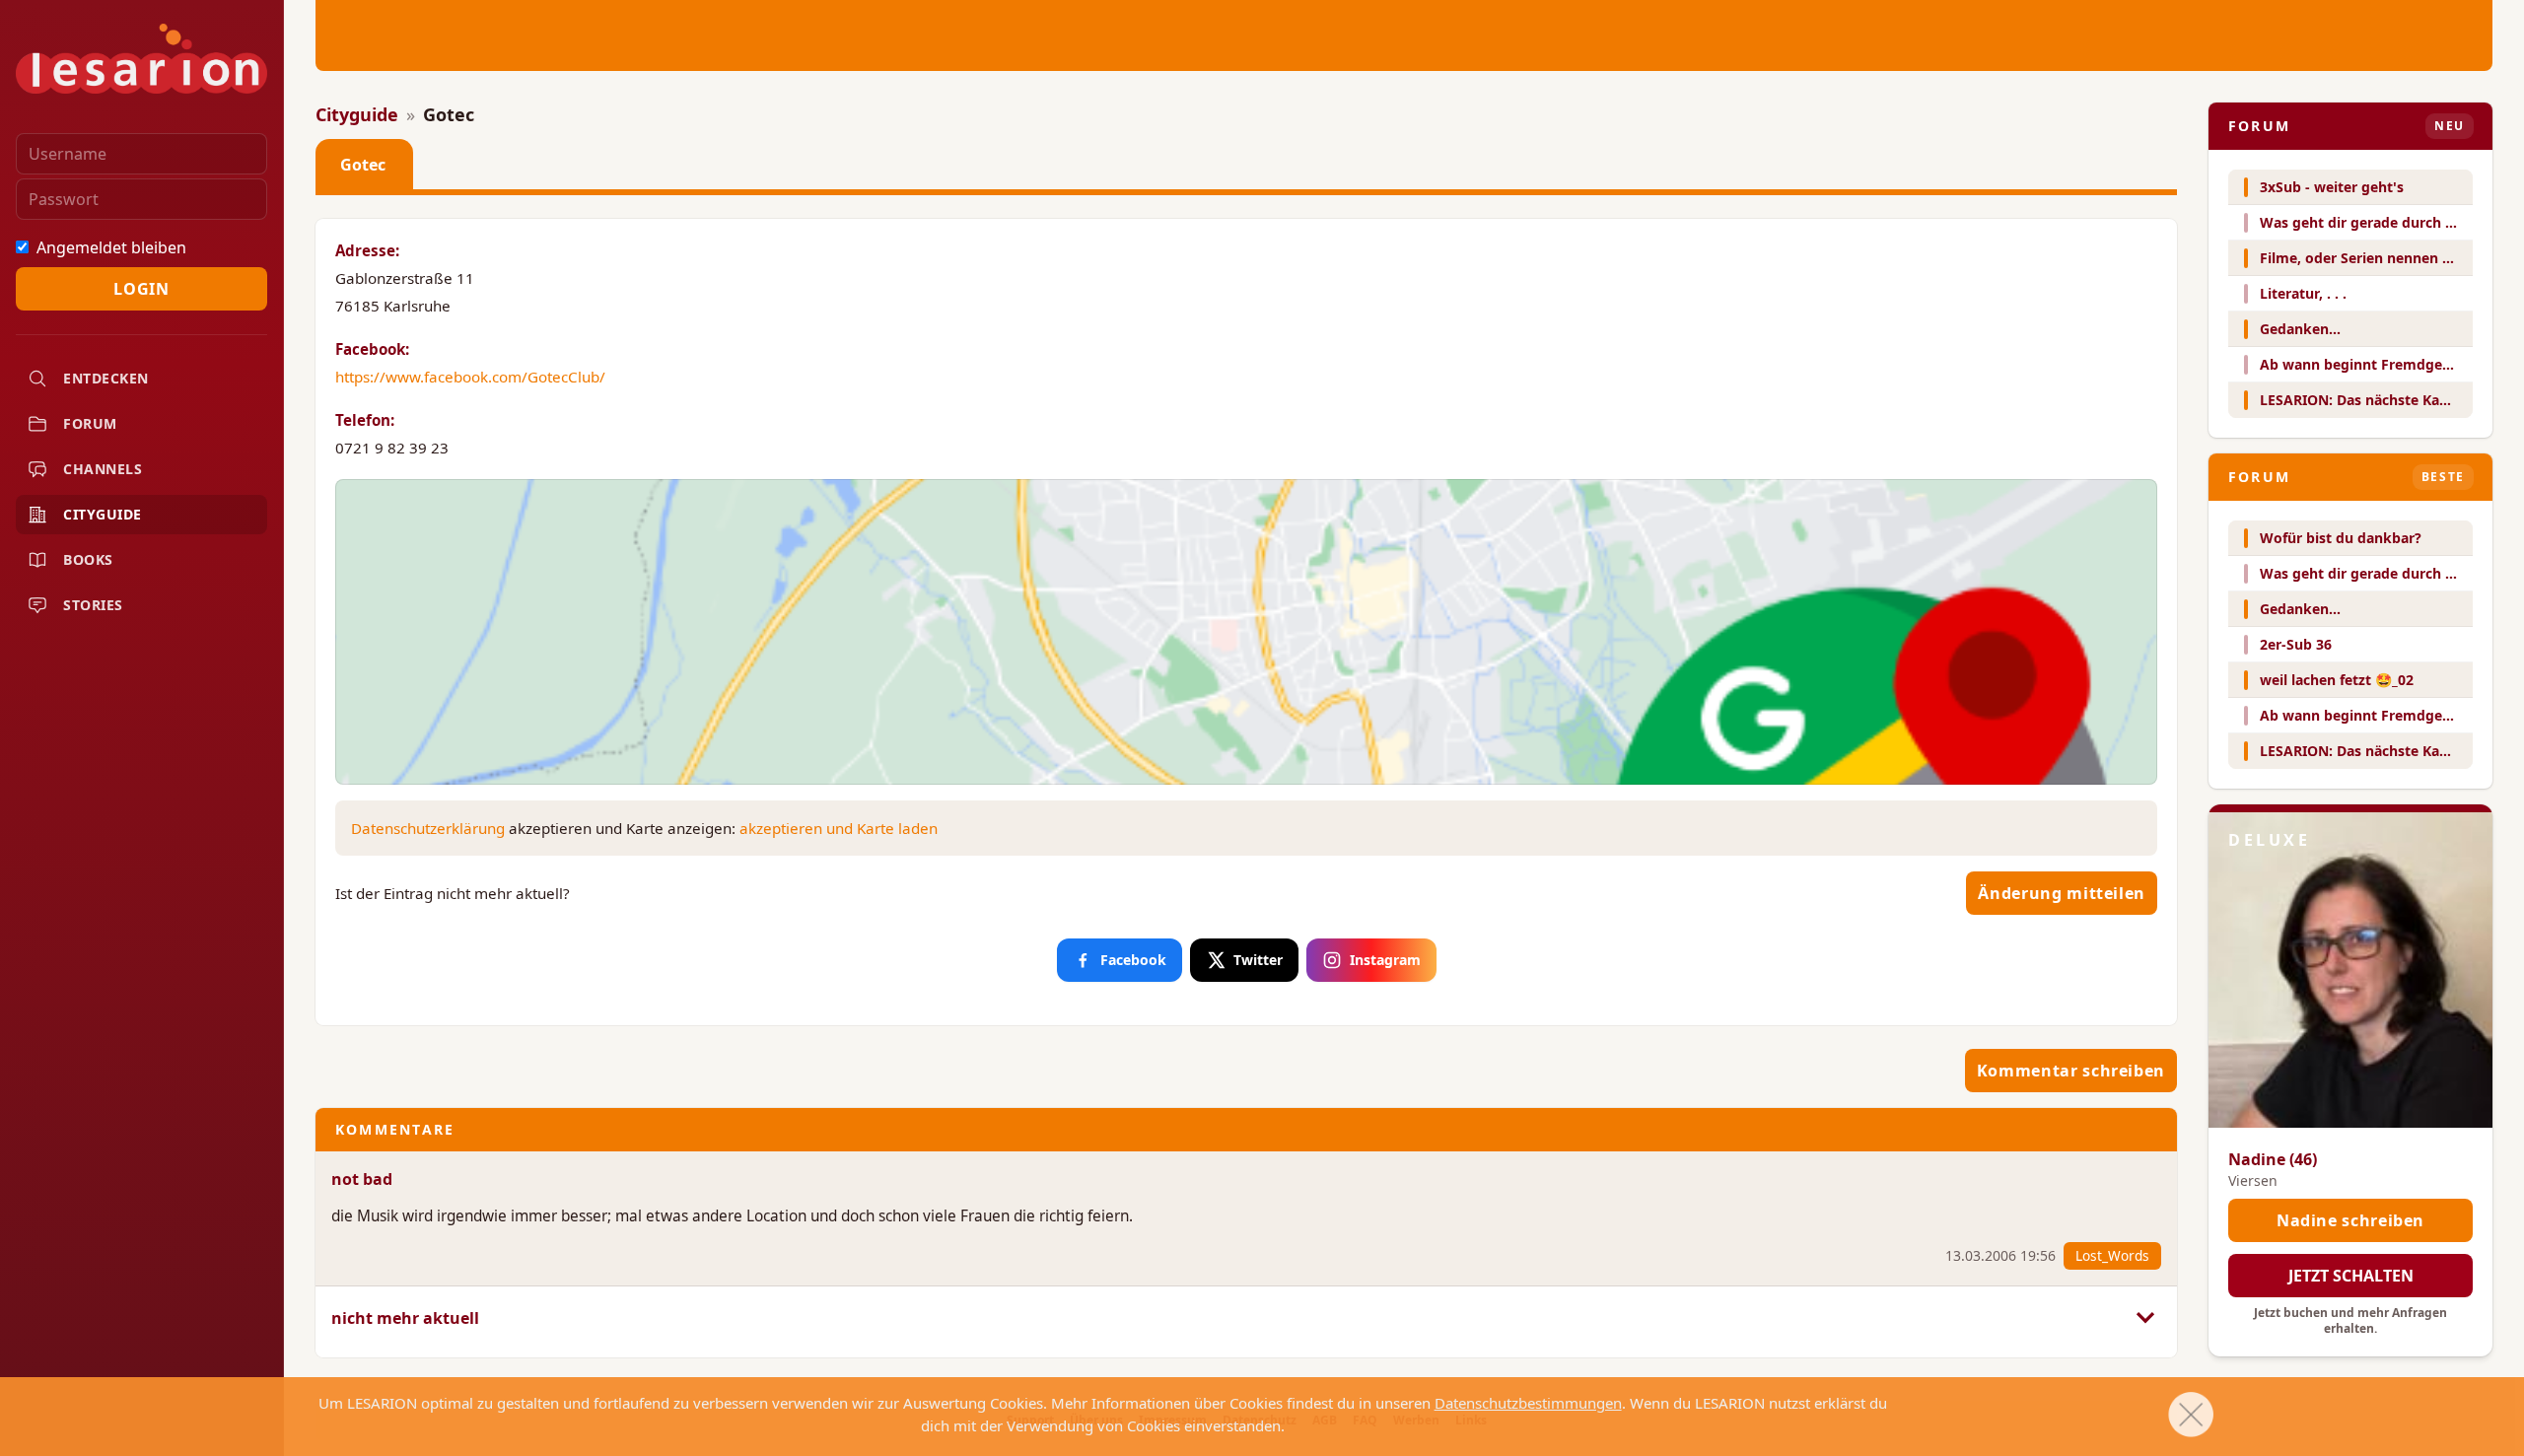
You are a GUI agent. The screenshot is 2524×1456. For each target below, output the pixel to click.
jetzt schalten (2351, 1276)
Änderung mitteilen (2062, 893)
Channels (103, 469)
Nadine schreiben (2350, 1220)
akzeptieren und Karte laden (839, 828)
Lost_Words (2112, 1255)
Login (141, 289)
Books (88, 559)
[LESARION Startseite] (141, 59)
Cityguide (103, 514)
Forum (90, 423)
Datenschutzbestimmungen (1528, 1403)
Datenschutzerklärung (428, 828)
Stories (93, 605)
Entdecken (106, 378)
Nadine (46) (2273, 1159)
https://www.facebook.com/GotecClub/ (470, 377)
